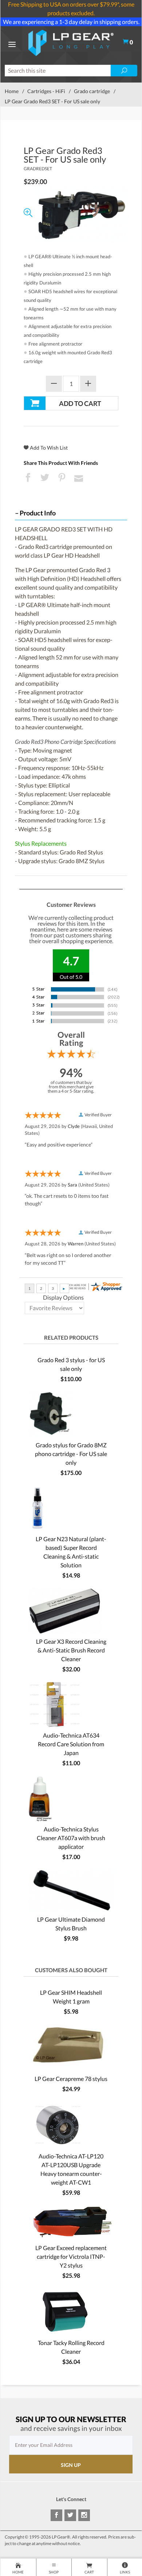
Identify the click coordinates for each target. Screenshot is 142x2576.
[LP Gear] (71, 42)
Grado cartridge (92, 91)
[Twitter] (70, 2515)
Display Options (63, 1297)
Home (12, 91)
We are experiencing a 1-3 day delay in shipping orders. (71, 22)
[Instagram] (84, 2515)
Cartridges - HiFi (46, 91)
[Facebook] (56, 2515)
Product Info (38, 513)
